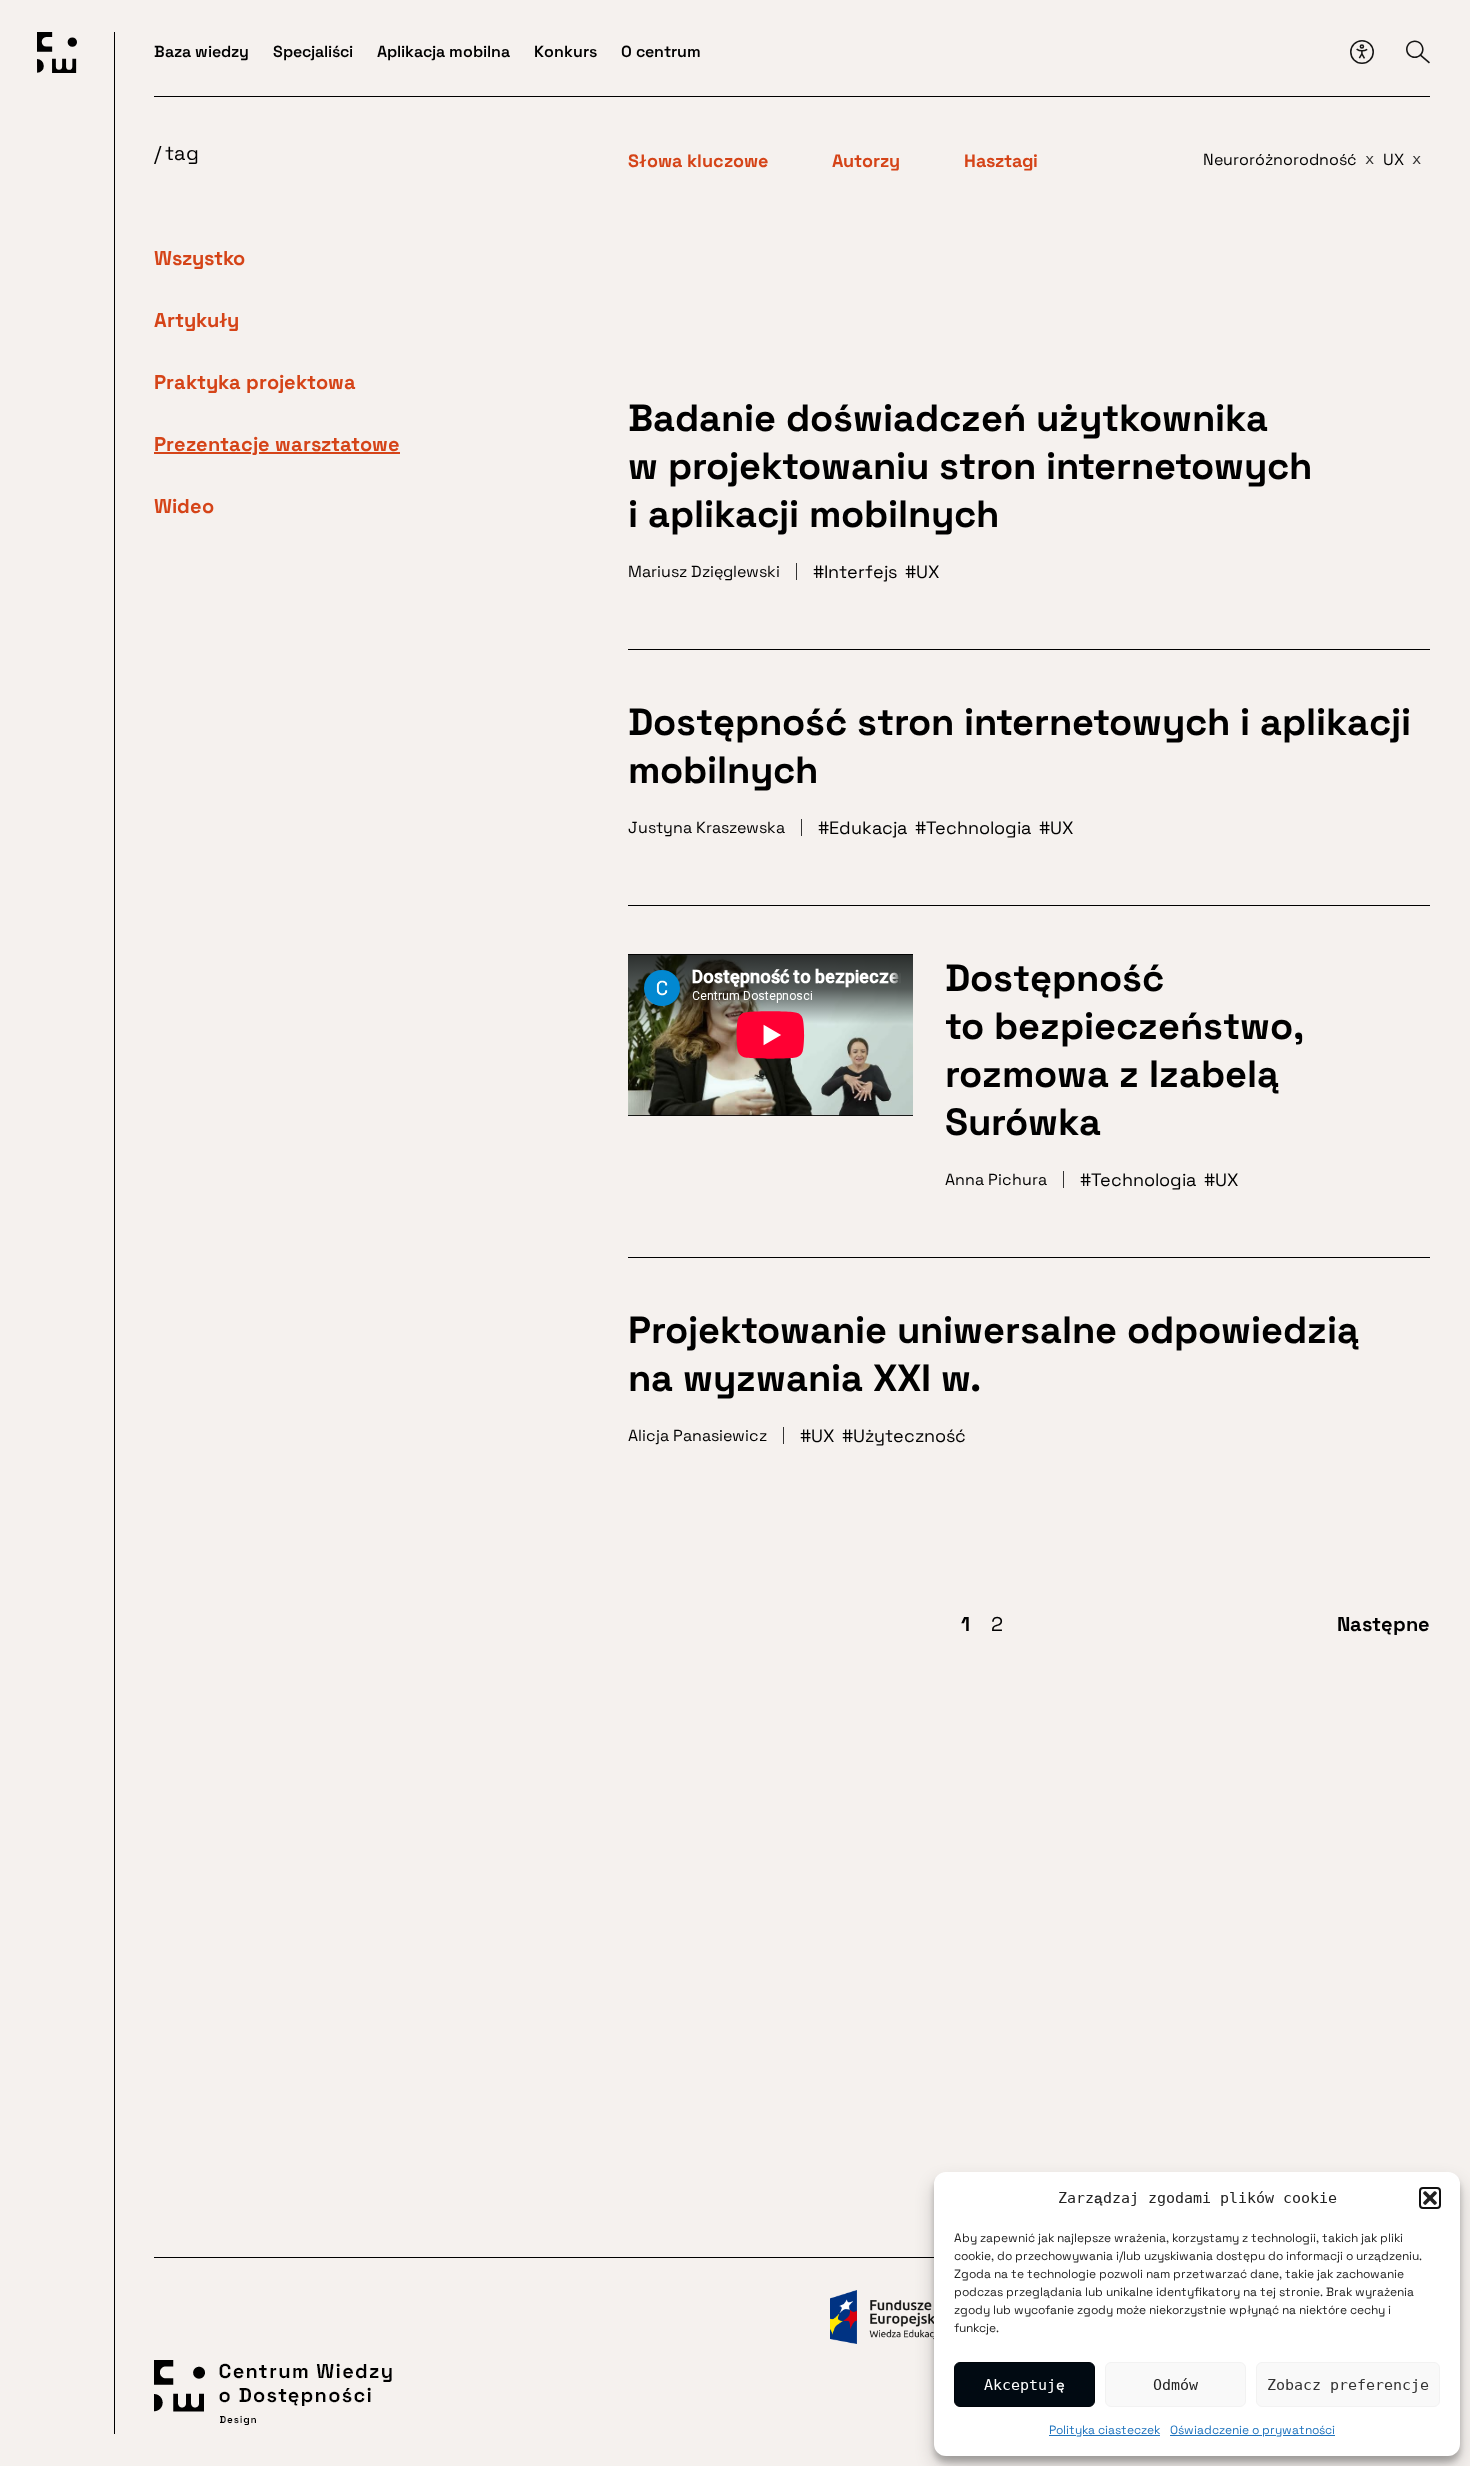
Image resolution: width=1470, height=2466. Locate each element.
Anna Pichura (996, 1179)
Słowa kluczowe (698, 161)
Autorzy (866, 161)
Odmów (1175, 2385)
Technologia (978, 827)
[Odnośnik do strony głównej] (57, 56)
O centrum (661, 51)
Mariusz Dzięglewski (704, 571)
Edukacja (868, 827)
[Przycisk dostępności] (1362, 52)
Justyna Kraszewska (706, 827)
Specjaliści (313, 51)
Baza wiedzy (201, 51)
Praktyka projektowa (255, 382)
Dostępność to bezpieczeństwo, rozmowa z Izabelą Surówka (1124, 1050)
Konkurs (565, 51)
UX (927, 571)
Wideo (184, 506)
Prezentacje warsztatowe (277, 444)
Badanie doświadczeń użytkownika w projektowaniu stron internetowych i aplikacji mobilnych (970, 466)
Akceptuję (1024, 2385)
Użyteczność (909, 1435)
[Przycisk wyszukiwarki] (1418, 52)
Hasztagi (1001, 161)
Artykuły (196, 320)
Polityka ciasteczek (1104, 2430)
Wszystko (199, 258)
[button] (1430, 2198)
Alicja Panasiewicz (697, 1435)
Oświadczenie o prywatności (1252, 2430)
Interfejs (860, 571)
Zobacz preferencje (1348, 2385)
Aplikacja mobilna (443, 51)
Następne (1383, 1624)
